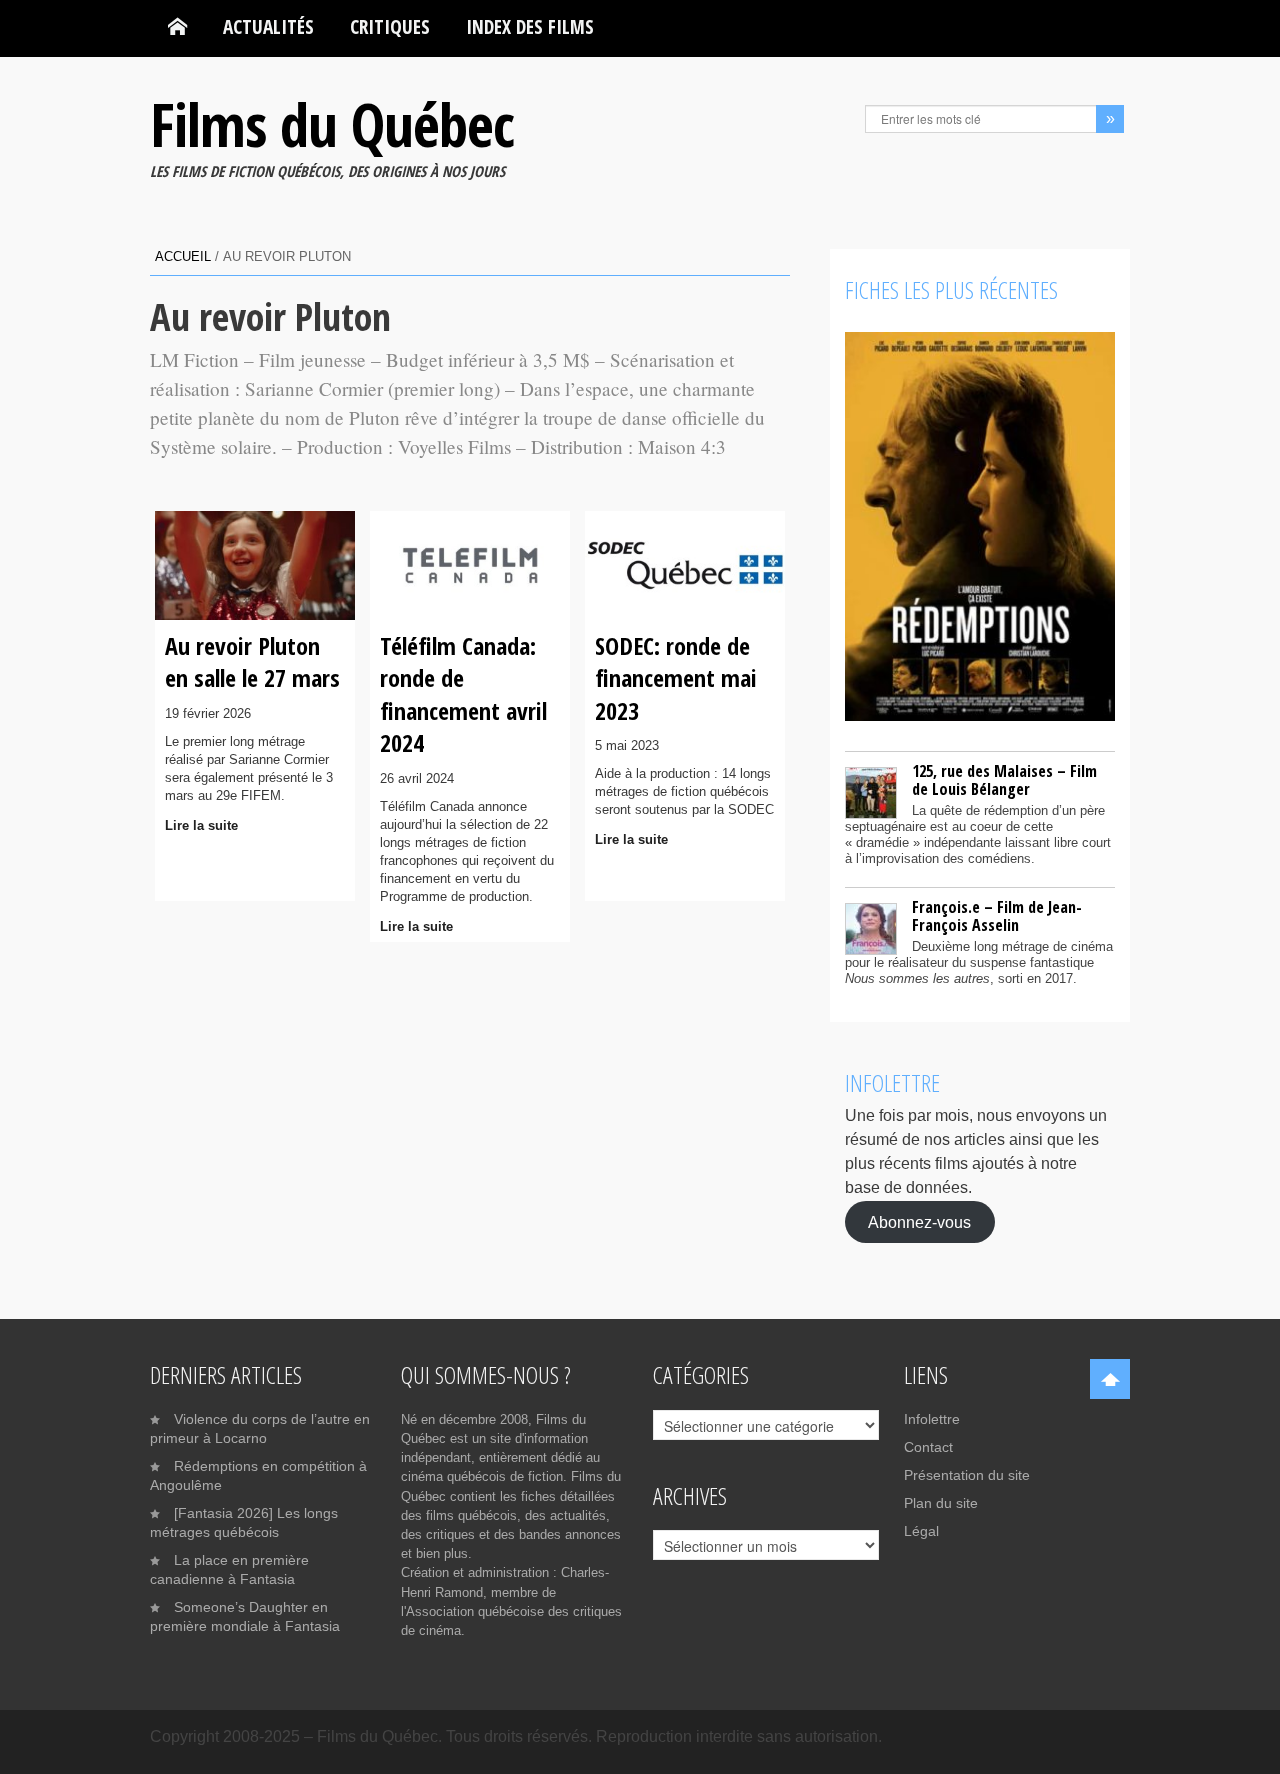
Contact (928, 1447)
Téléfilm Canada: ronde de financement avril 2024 (463, 694)
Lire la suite (201, 825)
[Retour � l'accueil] (177, 27)
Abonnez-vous (919, 1221)
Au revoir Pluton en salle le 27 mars (252, 661)
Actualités (268, 26)
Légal (921, 1531)
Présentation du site (967, 1475)
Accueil (183, 256)
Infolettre (932, 1419)
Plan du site (941, 1503)
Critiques (390, 26)
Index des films (530, 26)
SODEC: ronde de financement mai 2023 (676, 678)
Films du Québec (332, 124)
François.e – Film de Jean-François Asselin (997, 916)
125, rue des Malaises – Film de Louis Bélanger (1004, 780)
